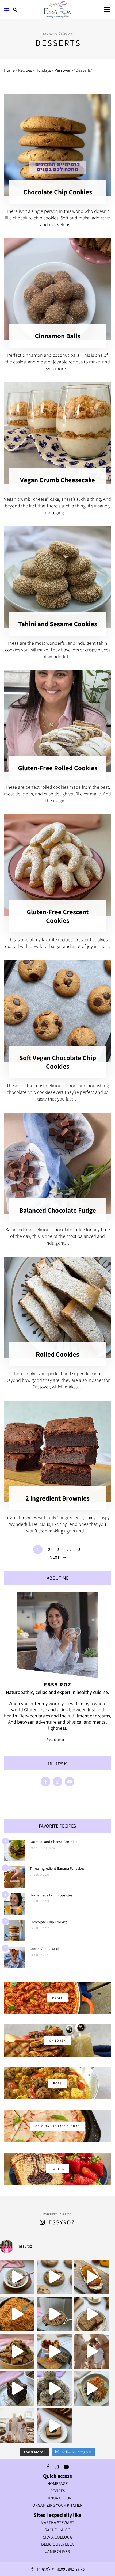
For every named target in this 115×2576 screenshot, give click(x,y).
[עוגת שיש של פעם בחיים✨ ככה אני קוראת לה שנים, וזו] (54, 2426)
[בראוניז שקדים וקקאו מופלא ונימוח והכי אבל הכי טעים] (17, 2389)
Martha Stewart (57, 2523)
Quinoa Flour (57, 2498)
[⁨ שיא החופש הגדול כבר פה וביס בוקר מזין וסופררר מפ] (92, 2277)
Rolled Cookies (57, 1354)
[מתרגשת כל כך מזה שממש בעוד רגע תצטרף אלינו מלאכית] (92, 2351)
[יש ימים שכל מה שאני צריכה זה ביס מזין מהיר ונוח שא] (17, 2277)
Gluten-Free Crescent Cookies (58, 916)
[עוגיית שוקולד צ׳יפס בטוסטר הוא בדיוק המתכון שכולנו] (54, 2314)
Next (55, 1557)
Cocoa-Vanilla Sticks (45, 1949)
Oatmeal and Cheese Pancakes (54, 1842)
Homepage (57, 2484)
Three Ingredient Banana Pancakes (57, 1868)
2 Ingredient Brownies (57, 1498)
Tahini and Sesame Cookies (58, 624)
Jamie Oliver (57, 2552)
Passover (62, 70)
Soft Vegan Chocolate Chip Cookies (58, 1062)
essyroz (62, 2222)
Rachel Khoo (58, 2530)
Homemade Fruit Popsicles (51, 1895)
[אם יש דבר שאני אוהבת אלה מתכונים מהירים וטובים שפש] (17, 2351)
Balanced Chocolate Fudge (58, 1210)
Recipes (25, 70)
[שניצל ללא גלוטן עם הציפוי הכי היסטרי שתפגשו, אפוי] (54, 2351)
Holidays (43, 70)
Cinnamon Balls (57, 336)
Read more (57, 1740)
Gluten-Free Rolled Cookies (58, 768)
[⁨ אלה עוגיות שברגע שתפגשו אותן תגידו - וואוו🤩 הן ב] (54, 2277)
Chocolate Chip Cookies (58, 192)
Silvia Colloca (57, 2537)
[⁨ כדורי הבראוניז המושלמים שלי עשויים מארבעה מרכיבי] (54, 2389)
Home (9, 70)
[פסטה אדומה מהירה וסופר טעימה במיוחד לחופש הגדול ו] (17, 2314)
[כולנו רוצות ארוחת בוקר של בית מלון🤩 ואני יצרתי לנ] (92, 2389)
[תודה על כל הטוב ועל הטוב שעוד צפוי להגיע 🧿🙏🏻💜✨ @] (17, 2426)
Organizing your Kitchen (57, 2505)
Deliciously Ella (57, 2544)
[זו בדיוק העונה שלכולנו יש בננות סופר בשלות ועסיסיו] (92, 2314)
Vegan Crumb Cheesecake (57, 480)
